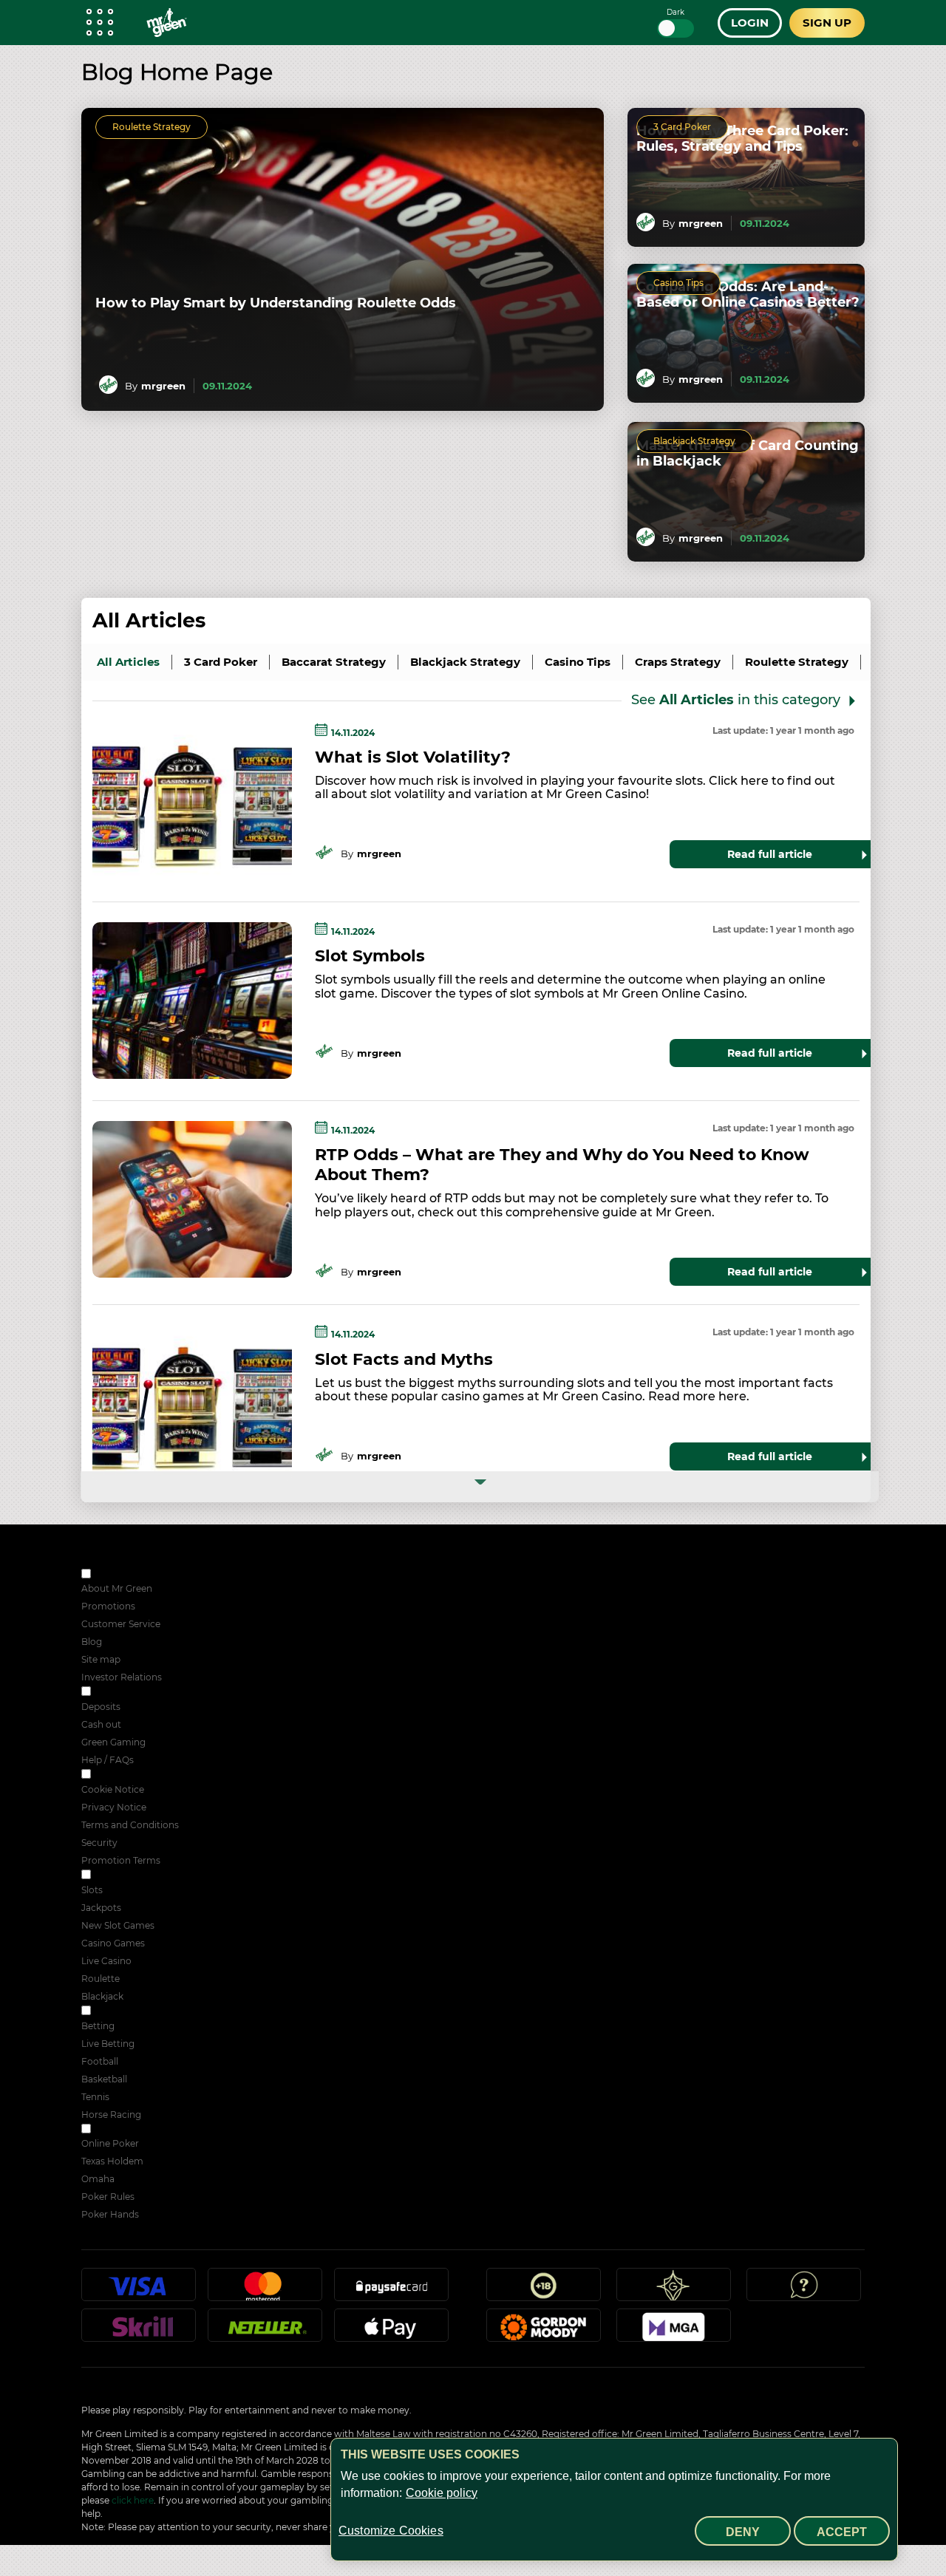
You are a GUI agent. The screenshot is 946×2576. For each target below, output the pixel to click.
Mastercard (265, 2291)
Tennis (95, 2097)
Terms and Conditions (130, 1825)
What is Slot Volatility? (413, 757)
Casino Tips (678, 283)
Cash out (101, 1724)
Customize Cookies (391, 2531)
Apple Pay (391, 2331)
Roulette (101, 1979)
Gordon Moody (543, 2331)
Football (100, 2061)
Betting (98, 2026)
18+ (543, 2291)
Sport (105, 2012)
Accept (842, 2532)
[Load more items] (480, 1487)
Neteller (265, 2331)
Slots (92, 1890)
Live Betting (108, 2044)
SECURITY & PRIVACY (142, 1775)
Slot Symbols (370, 956)
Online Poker (110, 2143)
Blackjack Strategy (694, 441)
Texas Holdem (112, 2161)
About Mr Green (117, 1588)
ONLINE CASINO (130, 1876)
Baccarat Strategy (334, 662)
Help (804, 2291)
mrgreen (163, 386)
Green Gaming (113, 1742)
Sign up (827, 23)
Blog (92, 1642)
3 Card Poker (682, 127)
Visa (139, 2291)
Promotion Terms (121, 1860)
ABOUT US (117, 1575)
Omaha (98, 2179)
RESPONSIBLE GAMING (146, 1693)
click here (133, 2500)
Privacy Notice (114, 1807)
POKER (110, 2130)
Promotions (108, 1606)
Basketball (104, 2079)
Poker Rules (108, 2197)
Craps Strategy (678, 662)
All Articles (149, 621)
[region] (614, 2500)
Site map (101, 1659)
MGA (673, 2331)
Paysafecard (391, 2291)
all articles (128, 662)
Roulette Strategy (152, 127)
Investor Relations (122, 1677)
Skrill (139, 2331)
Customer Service (121, 1624)
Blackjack (102, 1996)
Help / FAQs (108, 1760)
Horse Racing (111, 2115)
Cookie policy (442, 2493)
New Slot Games (118, 1925)
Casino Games (113, 1943)
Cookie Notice (113, 1789)
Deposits (101, 1707)
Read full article (770, 854)
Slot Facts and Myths (404, 1359)
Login (750, 23)
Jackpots (101, 1908)
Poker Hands (110, 2214)
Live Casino (106, 1961)
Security (99, 1843)
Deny (743, 2532)
